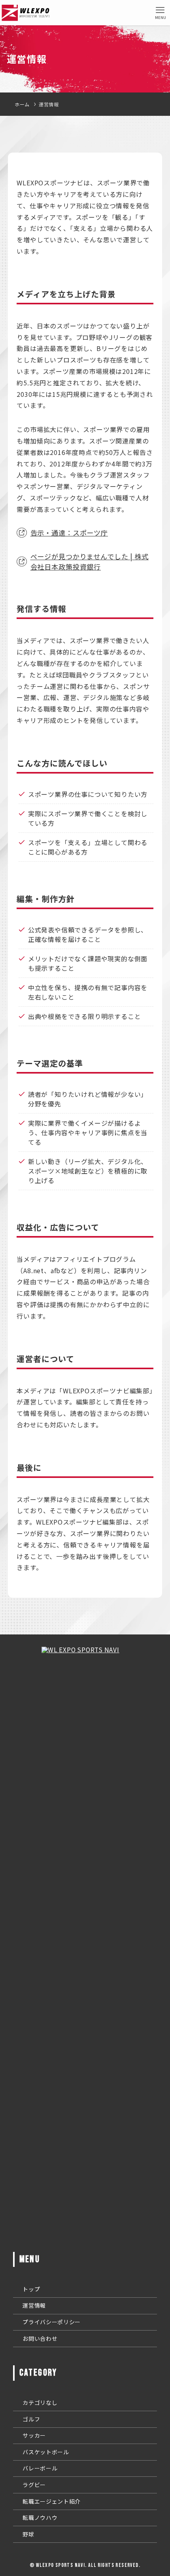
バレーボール (40, 2468)
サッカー (34, 2435)
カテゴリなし (40, 2402)
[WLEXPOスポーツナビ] (26, 13)
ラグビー (34, 2485)
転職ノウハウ (40, 2517)
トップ (31, 2289)
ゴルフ (31, 2419)
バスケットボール (46, 2452)
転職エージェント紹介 (52, 2501)
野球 (28, 2534)
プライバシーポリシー (52, 2322)
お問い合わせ (40, 2338)
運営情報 (34, 2305)
